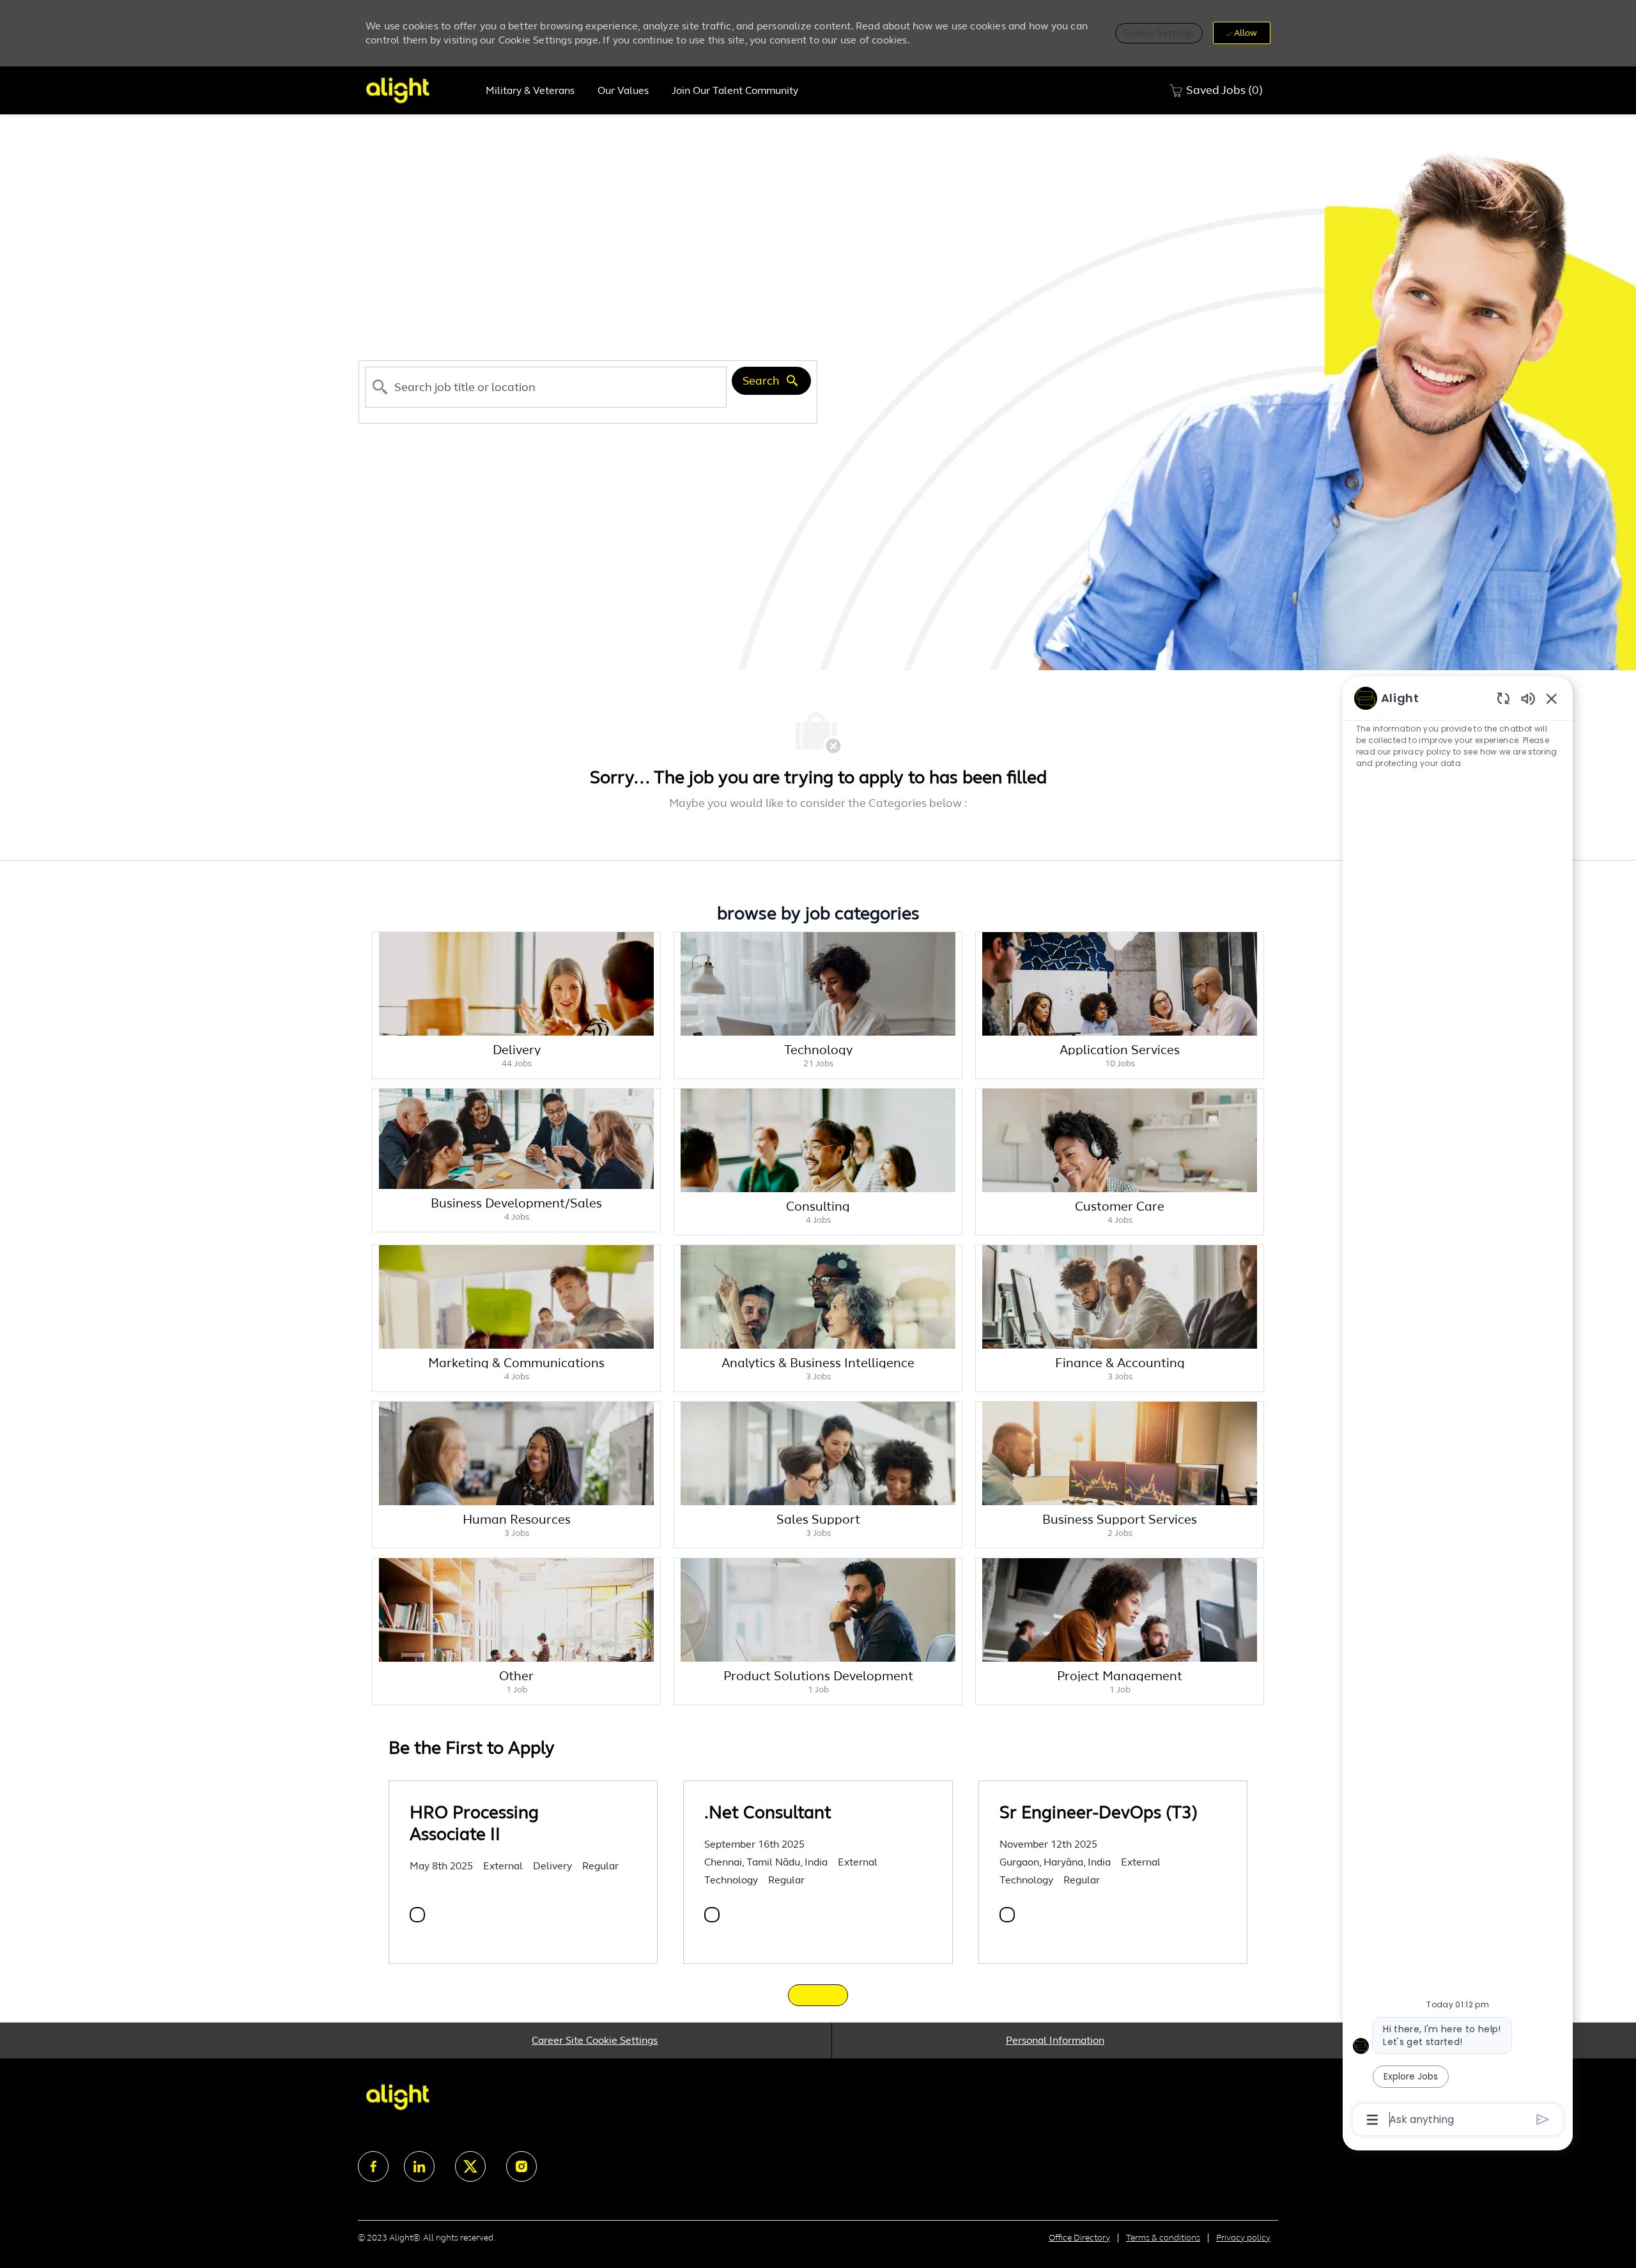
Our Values (623, 91)
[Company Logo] (420, 90)
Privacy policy (1243, 2238)
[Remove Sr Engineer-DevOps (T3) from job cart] (1007, 1915)
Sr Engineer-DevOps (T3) (1099, 1812)
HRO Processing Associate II (474, 1823)
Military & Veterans (530, 91)
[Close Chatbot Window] (1552, 698)
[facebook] (373, 2166)
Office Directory (1079, 2238)
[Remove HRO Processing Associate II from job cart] (417, 1915)
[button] (1159, 33)
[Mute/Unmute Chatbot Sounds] (1528, 698)
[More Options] (1372, 2120)
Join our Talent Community (735, 91)
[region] (1458, 1408)
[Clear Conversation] (1503, 698)
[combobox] (546, 388)
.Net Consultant (768, 1812)
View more (818, 1995)
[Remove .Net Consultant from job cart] (712, 1915)
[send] (1543, 2119)
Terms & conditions (1163, 2238)
